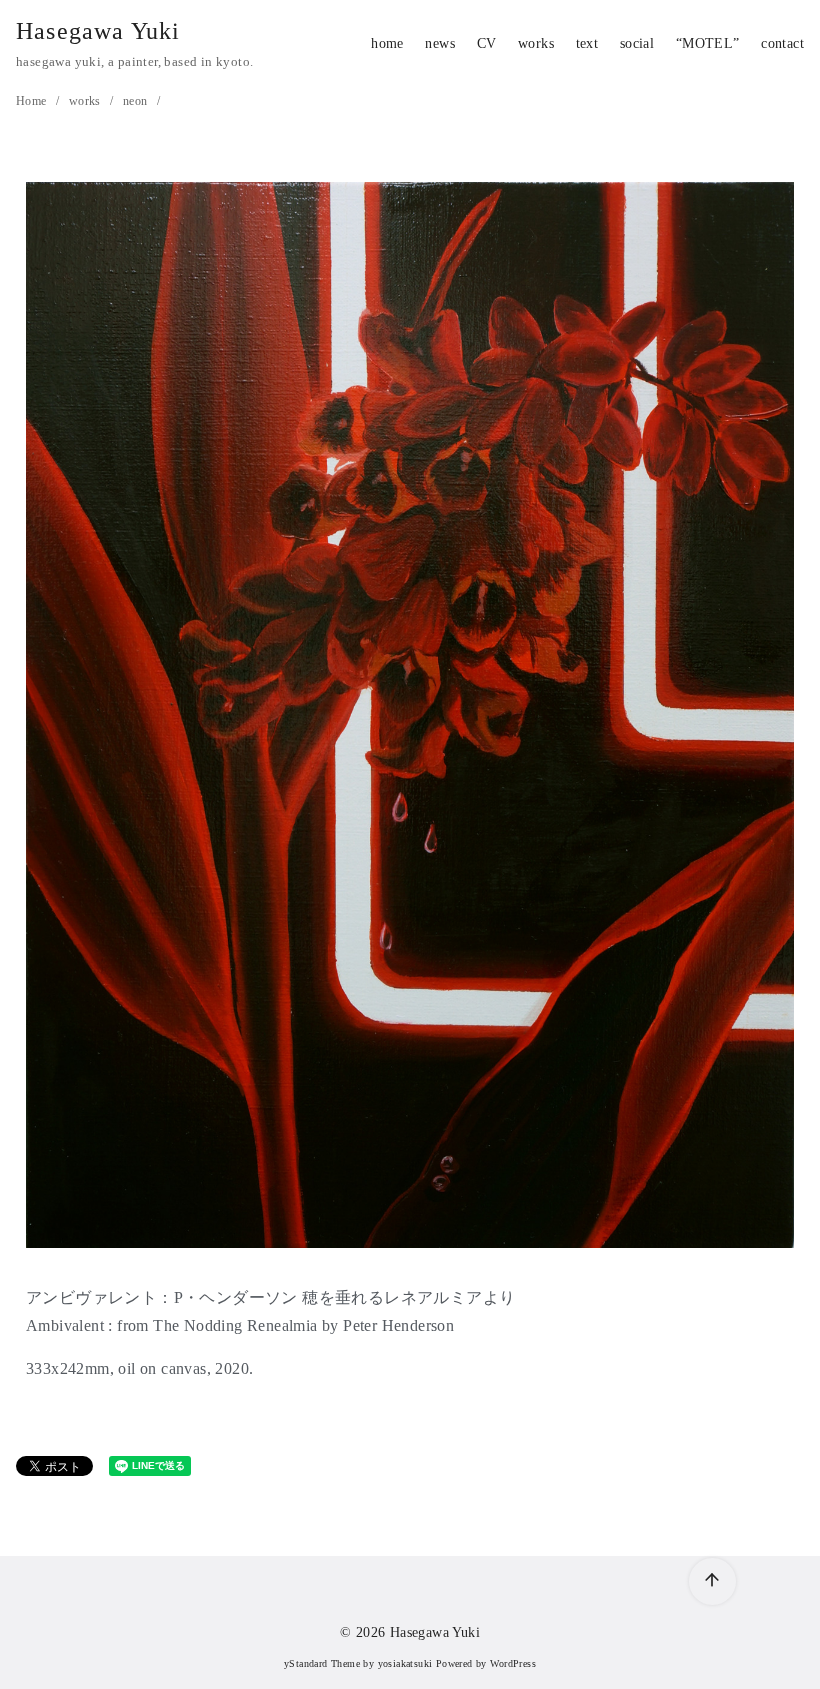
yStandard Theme (322, 1663)
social (637, 43)
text (587, 43)
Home (33, 101)
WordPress (513, 1663)
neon (137, 101)
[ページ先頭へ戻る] (712, 1581)
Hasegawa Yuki (98, 31)
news (440, 43)
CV (487, 43)
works (536, 43)
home (387, 43)
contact (782, 43)
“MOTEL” (708, 43)
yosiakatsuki (405, 1663)
